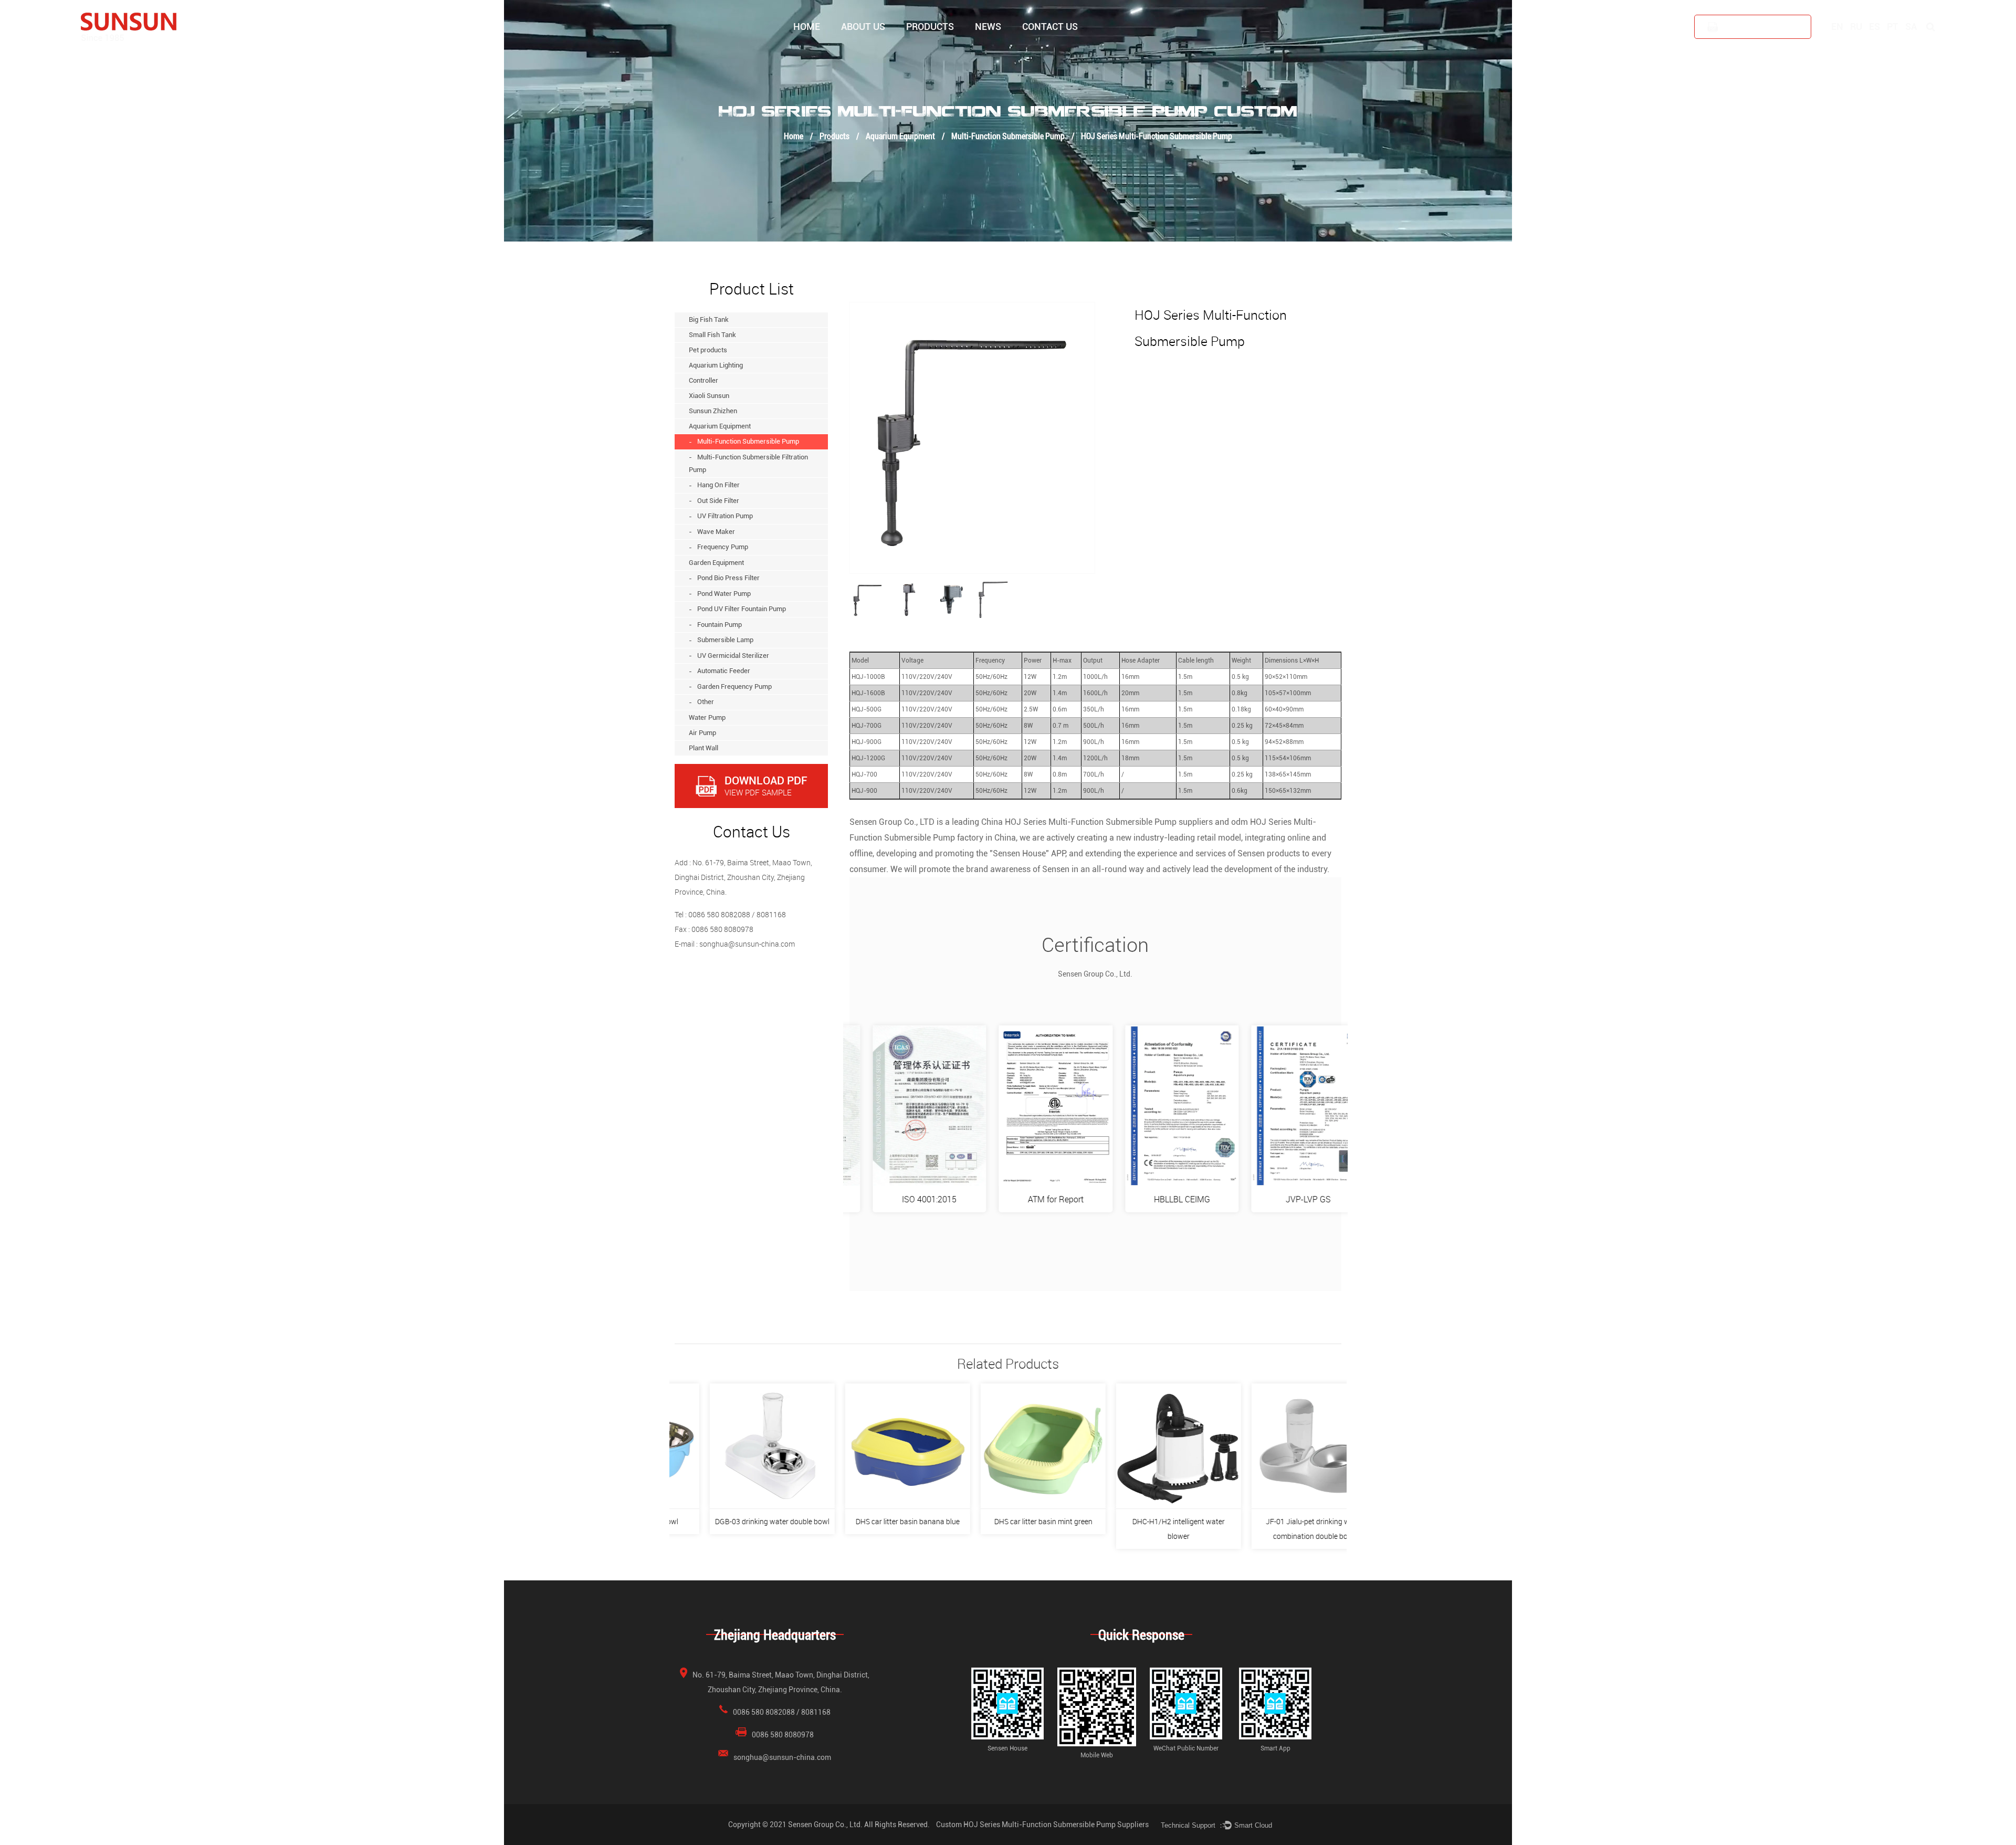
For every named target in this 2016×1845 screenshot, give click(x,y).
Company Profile (867, 52)
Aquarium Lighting (944, 47)
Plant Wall (703, 748)
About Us (863, 27)
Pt (1893, 27)
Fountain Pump (720, 625)
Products (930, 27)
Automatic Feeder (724, 671)
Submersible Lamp (725, 640)
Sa (1911, 27)
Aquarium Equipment (900, 136)
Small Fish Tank (931, 50)
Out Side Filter (718, 501)
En (1837, 27)
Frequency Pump (723, 547)
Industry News (996, 50)
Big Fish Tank (928, 52)
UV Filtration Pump (725, 516)
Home (807, 27)
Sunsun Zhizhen (713, 411)
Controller (943, 46)
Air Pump (702, 733)
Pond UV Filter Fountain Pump (742, 609)
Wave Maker (716, 532)
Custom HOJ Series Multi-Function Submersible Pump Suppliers (1042, 1825)
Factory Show (863, 50)
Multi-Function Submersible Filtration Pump (748, 464)
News (988, 27)
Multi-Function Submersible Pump (1008, 136)
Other (706, 702)
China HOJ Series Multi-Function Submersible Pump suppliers (1097, 822)
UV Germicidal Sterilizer (733, 656)
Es (1875, 27)
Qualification (880, 49)
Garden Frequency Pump (734, 686)
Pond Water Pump (724, 594)
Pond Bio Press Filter (728, 578)
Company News (999, 52)
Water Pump (707, 717)
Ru (1856, 27)
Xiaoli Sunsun (709, 396)
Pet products (945, 49)
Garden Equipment (716, 563)
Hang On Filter (718, 485)
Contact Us (1050, 27)
